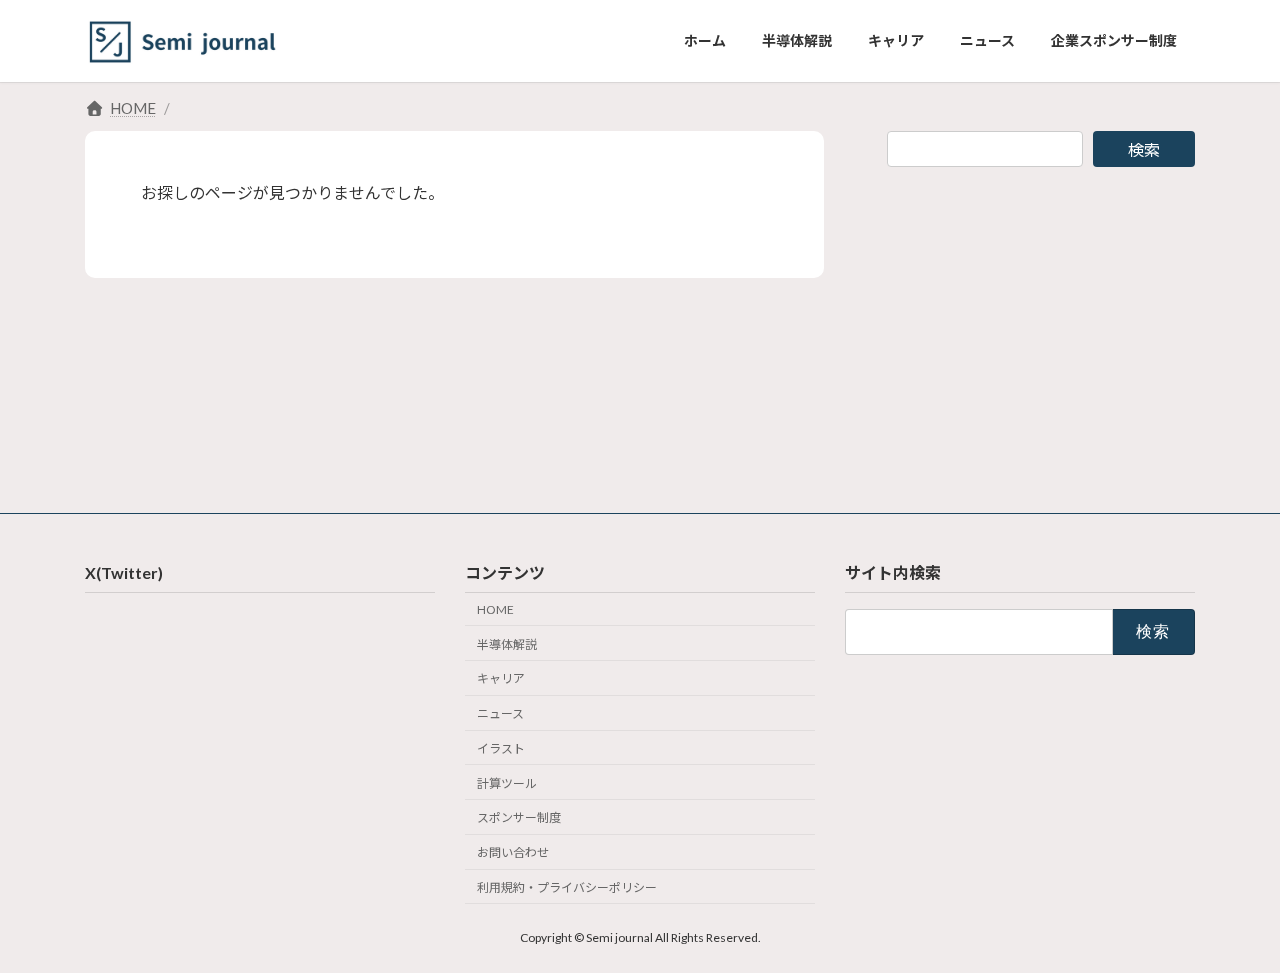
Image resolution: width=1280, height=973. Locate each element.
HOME (495, 609)
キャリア (501, 678)
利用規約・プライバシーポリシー (567, 887)
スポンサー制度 (519, 817)
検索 (1144, 149)
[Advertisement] (1041, 324)
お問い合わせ (513, 852)
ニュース (500, 713)
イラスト (501, 748)
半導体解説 (507, 643)
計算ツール (507, 782)
